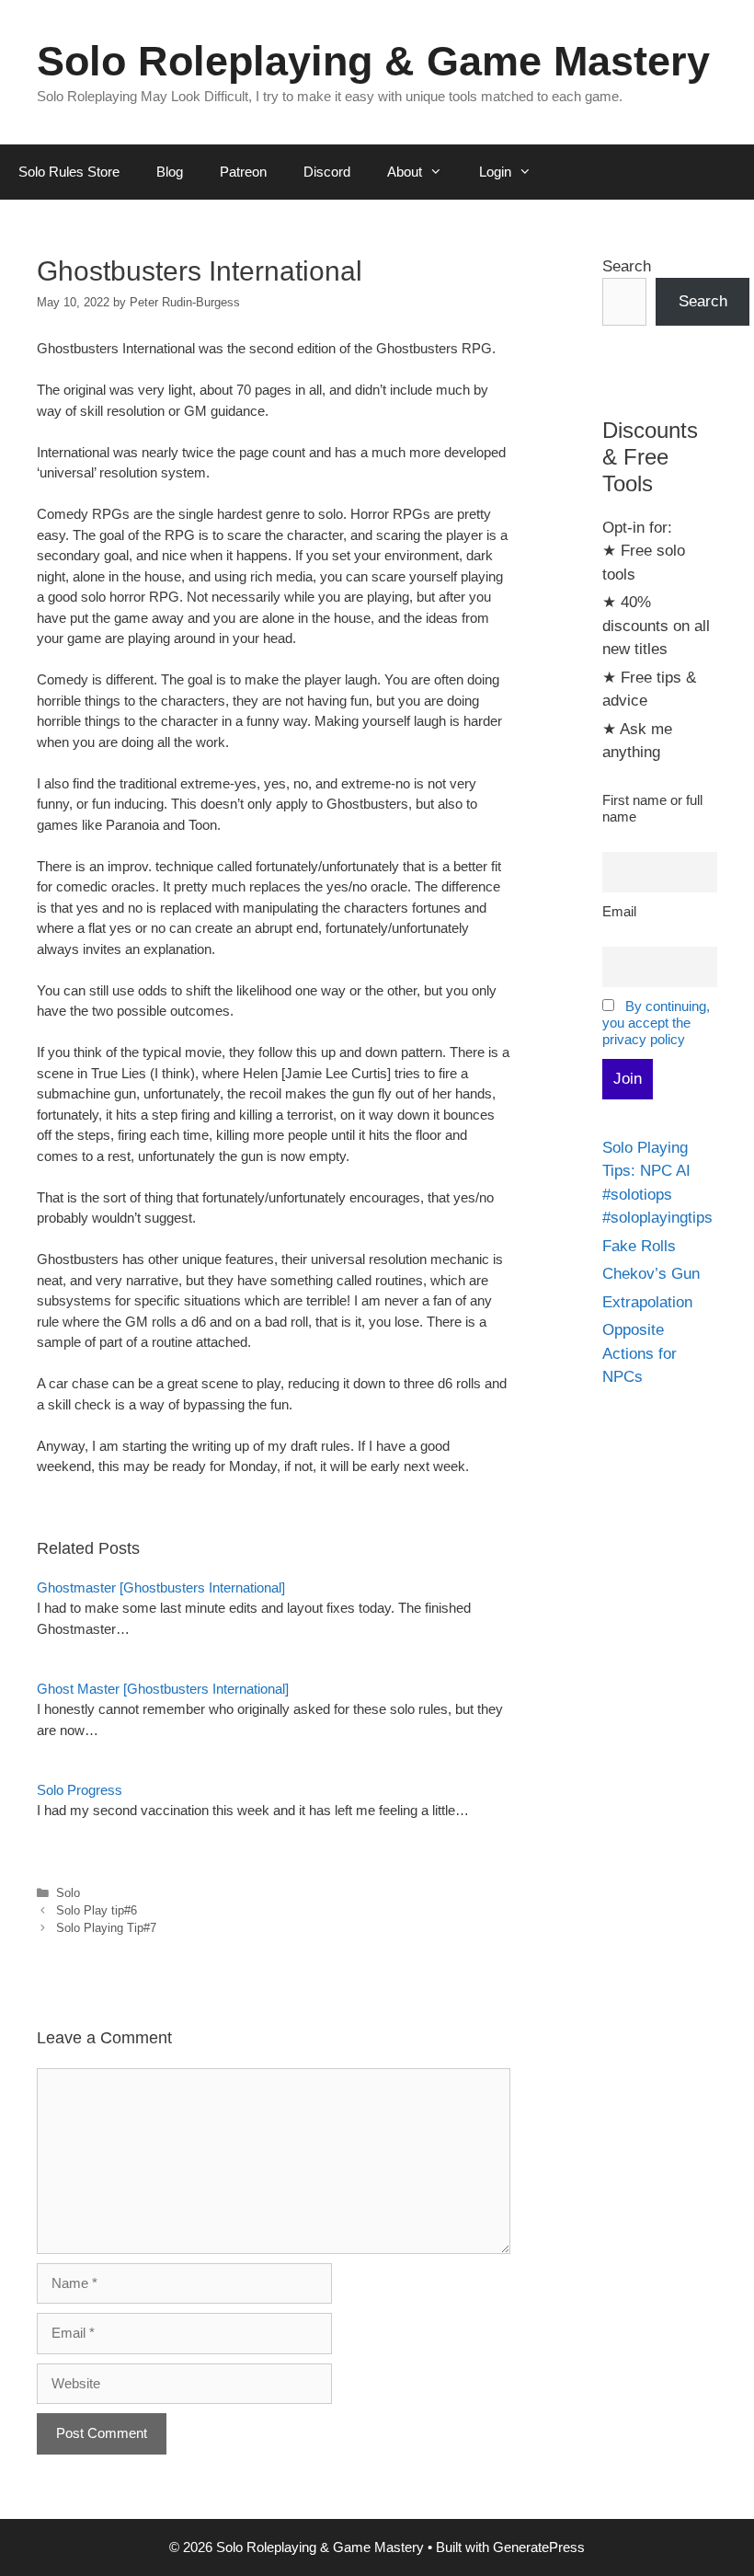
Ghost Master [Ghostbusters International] (163, 1689)
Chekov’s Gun (651, 1274)
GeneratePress (539, 2547)
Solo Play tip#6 (97, 1910)
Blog (170, 172)
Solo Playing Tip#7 (106, 1928)
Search (627, 266)
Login (495, 172)
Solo (68, 1893)
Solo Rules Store (69, 172)
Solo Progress (80, 1790)
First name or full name (652, 808)
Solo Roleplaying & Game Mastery (373, 61)
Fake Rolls (639, 1246)
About (405, 172)
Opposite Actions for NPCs (640, 1353)
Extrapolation (647, 1302)
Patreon (243, 172)
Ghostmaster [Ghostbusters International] (161, 1587)
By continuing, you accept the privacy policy (656, 1023)
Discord (327, 172)
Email (619, 911)
